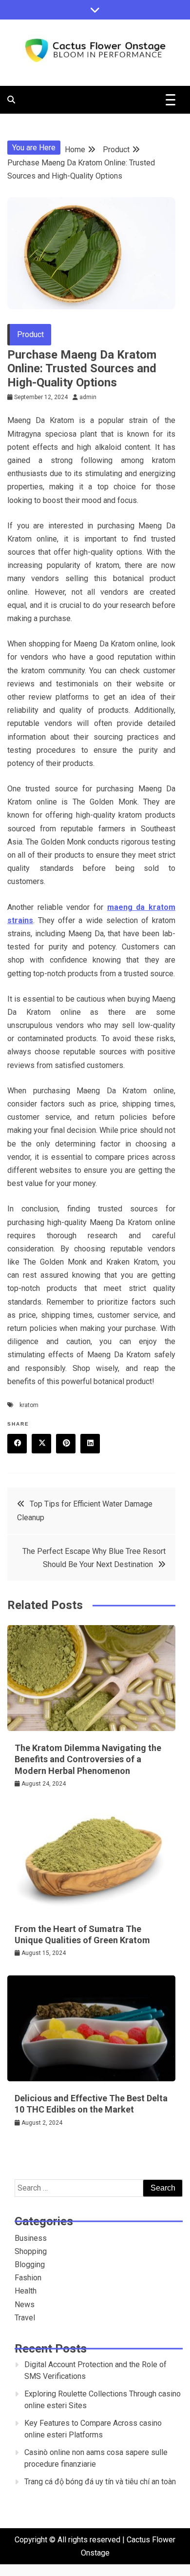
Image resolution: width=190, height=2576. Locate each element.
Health (26, 2291)
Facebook (17, 1444)
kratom (29, 1405)
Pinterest (66, 1444)
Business (31, 2238)
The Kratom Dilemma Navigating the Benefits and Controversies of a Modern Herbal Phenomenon (88, 1759)
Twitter (41, 1444)
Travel (25, 2318)
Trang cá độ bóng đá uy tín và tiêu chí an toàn (100, 2482)
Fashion (28, 2278)
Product (30, 334)
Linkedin (90, 1444)
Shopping (31, 2251)
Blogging (30, 2264)
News (25, 2304)
